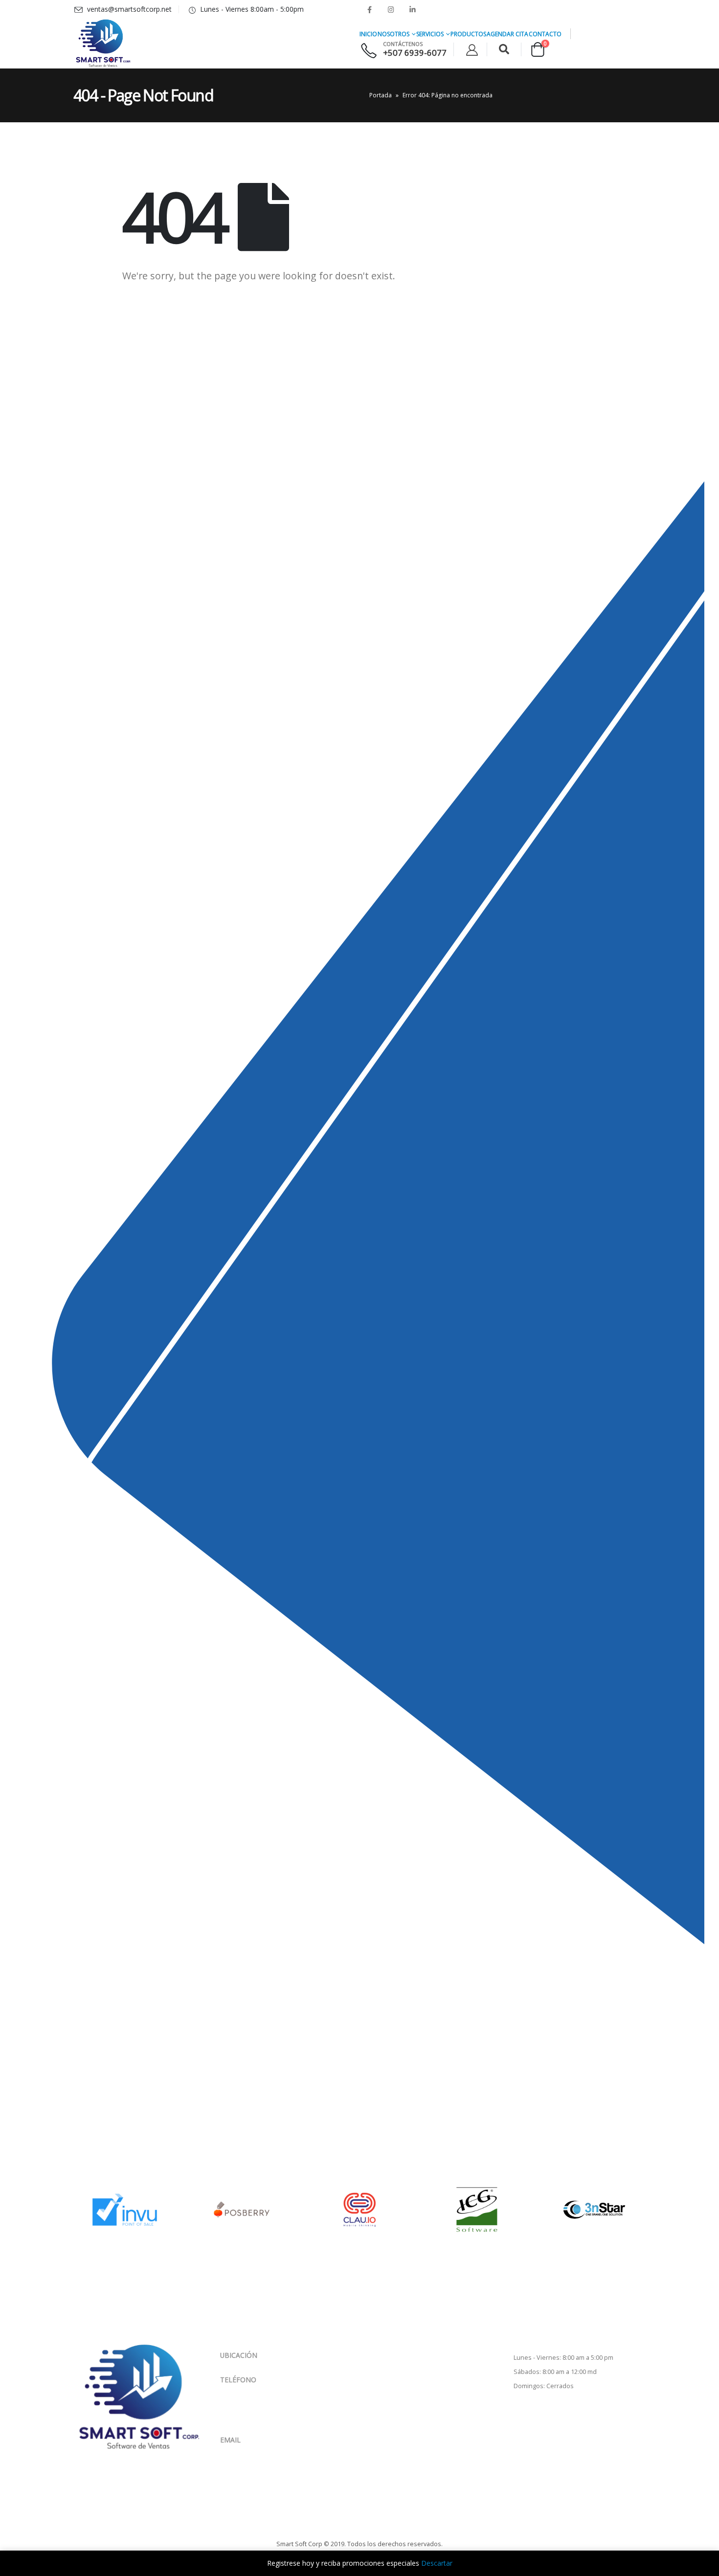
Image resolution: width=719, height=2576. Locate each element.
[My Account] (472, 50)
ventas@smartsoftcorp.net (262, 2449)
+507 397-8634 (268, 2410)
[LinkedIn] (412, 9)
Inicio (368, 34)
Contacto (545, 34)
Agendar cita (507, 34)
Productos (468, 34)
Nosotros (393, 34)
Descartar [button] (437, 2563)
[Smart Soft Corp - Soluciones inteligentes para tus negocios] (103, 44)
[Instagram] (391, 9)
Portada (381, 95)
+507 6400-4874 (268, 2399)
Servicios (430, 34)
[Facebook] (369, 9)
